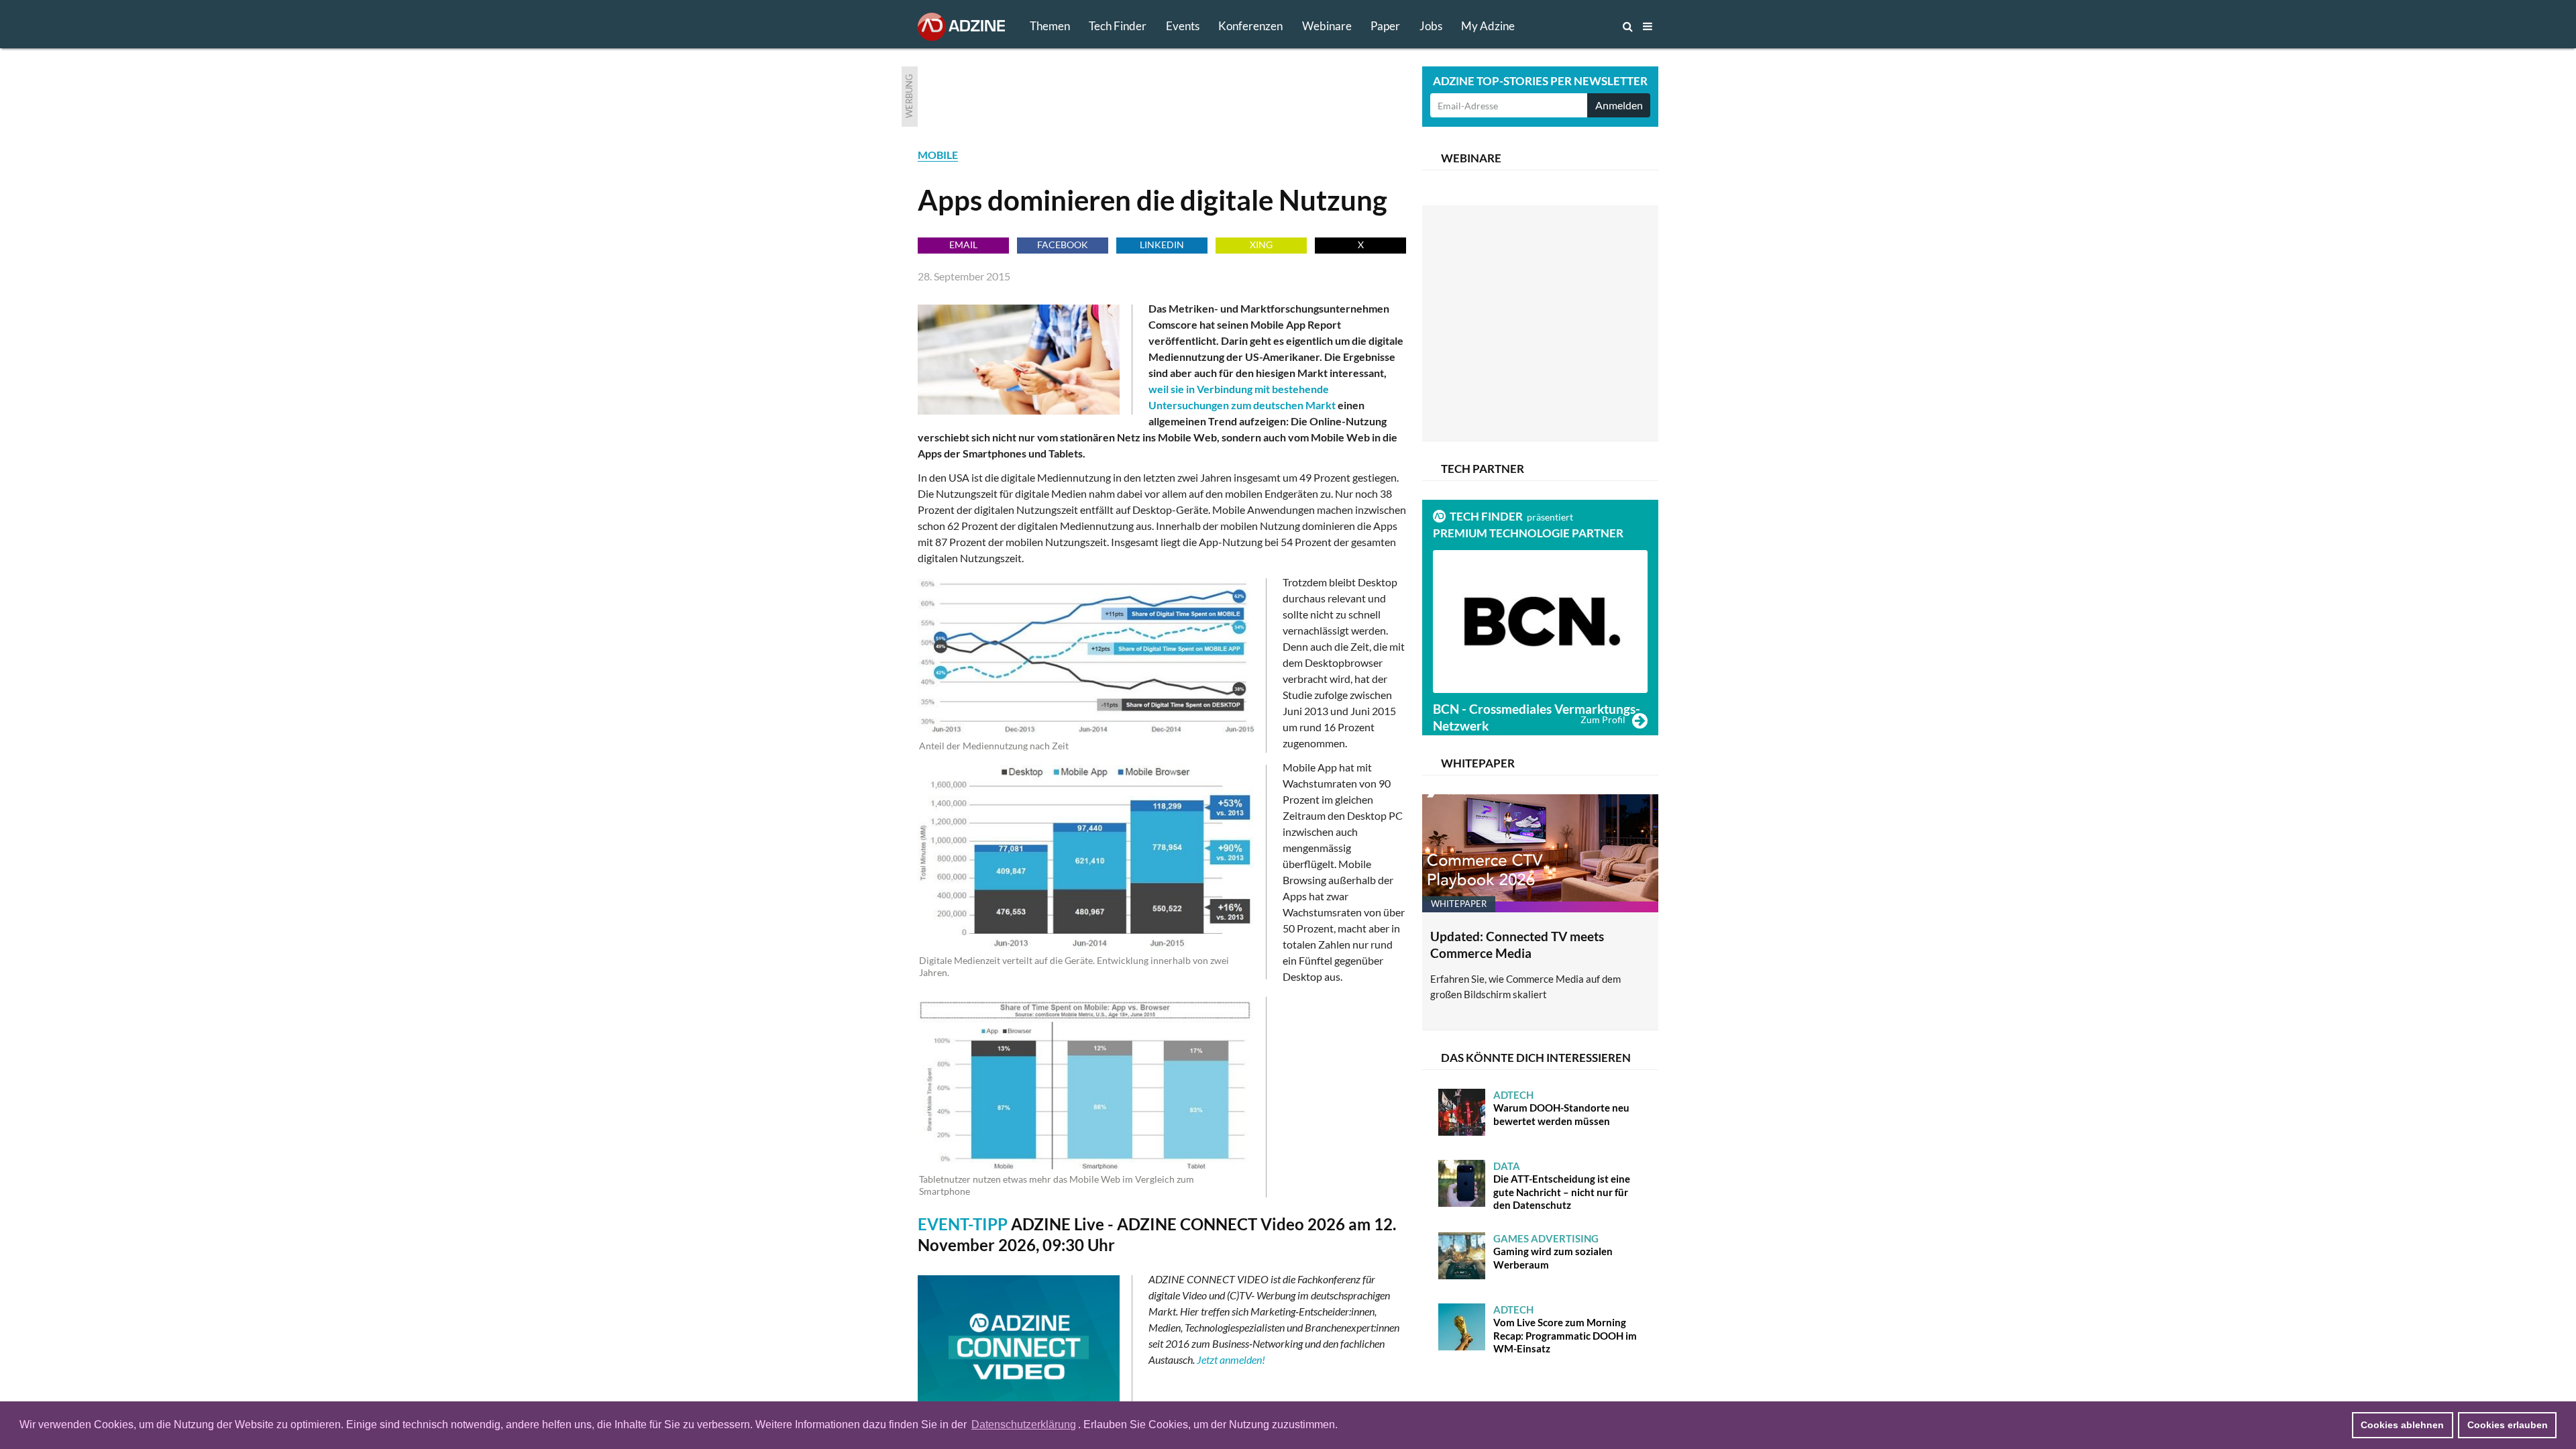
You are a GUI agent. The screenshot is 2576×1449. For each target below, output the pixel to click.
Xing (1261, 245)
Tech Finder (1118, 26)
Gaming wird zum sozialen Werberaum (1553, 1251)
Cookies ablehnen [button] (2402, 1425)
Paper (1385, 26)
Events (1183, 26)
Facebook (1063, 245)
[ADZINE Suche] (1583, 26)
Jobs (1431, 26)
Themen (1050, 26)
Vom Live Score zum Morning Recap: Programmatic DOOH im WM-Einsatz (1565, 1329)
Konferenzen (1250, 26)
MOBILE (938, 155)
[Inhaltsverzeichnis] (1648, 26)
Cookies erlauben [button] (2508, 1425)
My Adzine (1488, 26)
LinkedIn (1162, 245)
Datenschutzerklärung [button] (1024, 1425)
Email (963, 245)
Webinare (1327, 26)
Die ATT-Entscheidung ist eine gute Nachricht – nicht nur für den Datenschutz (1562, 1186)
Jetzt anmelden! (1231, 1359)
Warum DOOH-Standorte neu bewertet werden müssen (1561, 1108)
